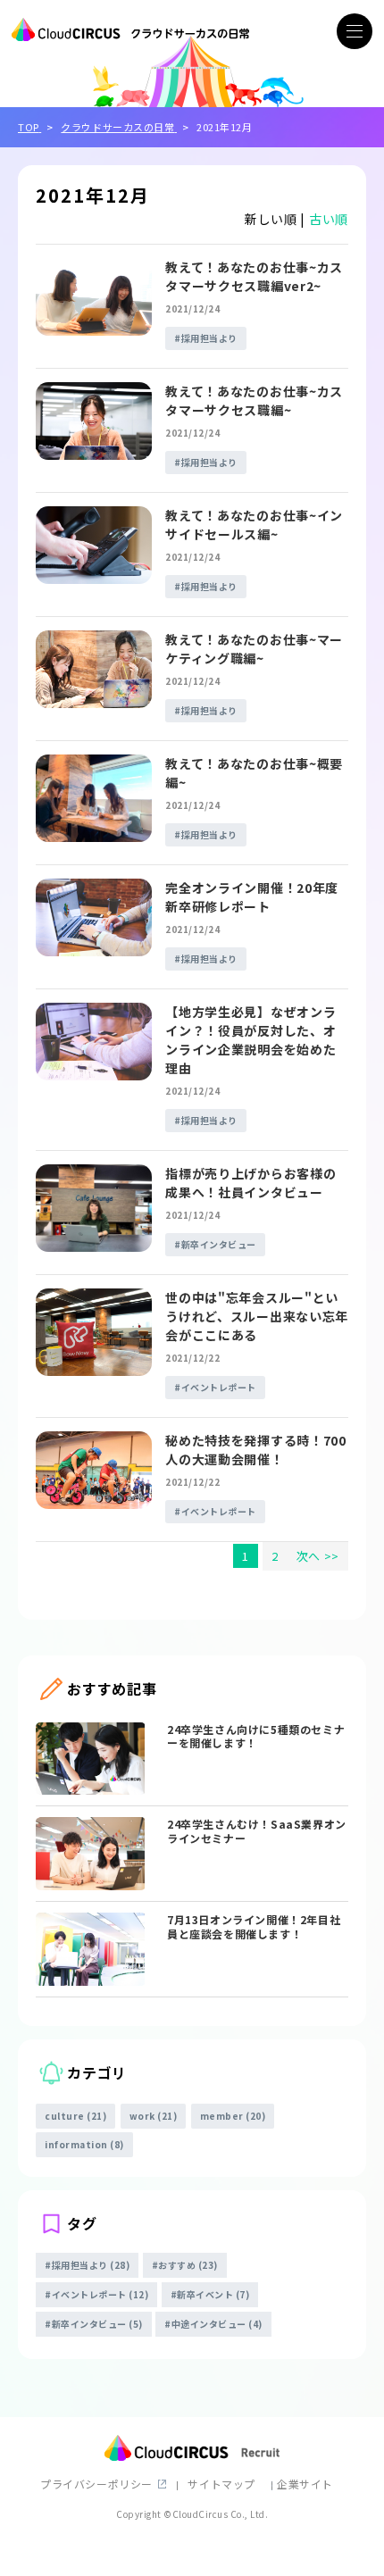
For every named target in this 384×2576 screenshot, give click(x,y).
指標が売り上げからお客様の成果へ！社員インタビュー (250, 1183)
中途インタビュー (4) (217, 2324)
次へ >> (318, 1556)
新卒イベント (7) (213, 2294)
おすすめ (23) (188, 2265)
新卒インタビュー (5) (97, 2324)
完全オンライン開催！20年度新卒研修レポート (252, 897)
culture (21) (75, 2116)
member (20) (233, 2116)
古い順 (329, 219)
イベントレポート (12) (100, 2294)
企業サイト (305, 2484)
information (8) (84, 2144)
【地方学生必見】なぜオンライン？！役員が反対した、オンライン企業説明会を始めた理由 (250, 1040)
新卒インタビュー (219, 1244)
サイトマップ (221, 2484)
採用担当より (209, 338)
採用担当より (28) (91, 2265)
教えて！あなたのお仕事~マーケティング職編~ (254, 649)
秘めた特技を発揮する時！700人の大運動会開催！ (256, 1450)
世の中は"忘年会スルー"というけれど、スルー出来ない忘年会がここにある (257, 1316)
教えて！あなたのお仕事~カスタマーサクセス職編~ (254, 400)
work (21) (154, 2116)
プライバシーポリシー (96, 2484)
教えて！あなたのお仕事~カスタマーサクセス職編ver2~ (254, 276)
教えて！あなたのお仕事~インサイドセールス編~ (254, 525)
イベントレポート (219, 1387)
